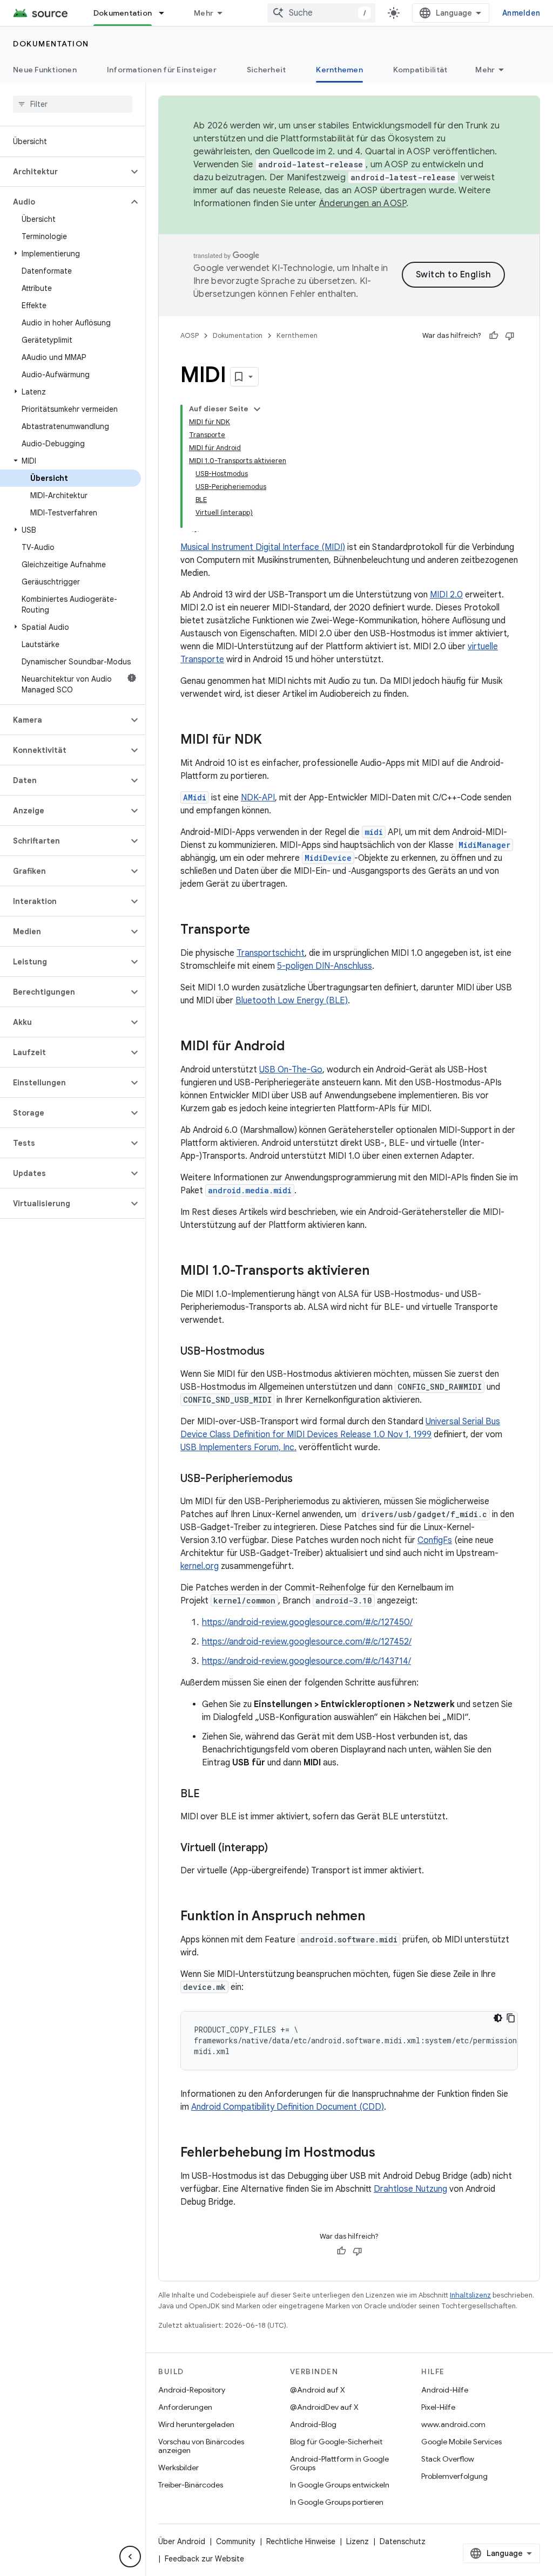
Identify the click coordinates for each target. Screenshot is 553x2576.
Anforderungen (185, 2407)
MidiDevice (328, 858)
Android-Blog (313, 2424)
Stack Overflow (448, 2459)
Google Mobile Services (461, 2442)
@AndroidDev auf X (324, 2407)
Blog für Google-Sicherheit (336, 2442)
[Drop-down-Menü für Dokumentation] (166, 13)
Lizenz (358, 2541)
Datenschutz (403, 2541)
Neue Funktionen (45, 70)
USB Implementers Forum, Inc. (238, 1447)
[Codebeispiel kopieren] (511, 2018)
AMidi (195, 797)
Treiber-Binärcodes (191, 2485)
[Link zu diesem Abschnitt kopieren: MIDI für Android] (295, 1047)
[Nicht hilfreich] (510, 336)
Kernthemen (339, 70)
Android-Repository (192, 2390)
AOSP (190, 335)
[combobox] (321, 13)
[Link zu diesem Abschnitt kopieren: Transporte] (261, 930)
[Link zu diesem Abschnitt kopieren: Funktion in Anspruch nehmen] (376, 1917)
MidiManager (484, 845)
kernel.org (200, 1566)
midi (374, 832)
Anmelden (521, 13)
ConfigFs (435, 1540)
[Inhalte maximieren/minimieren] (257, 409)
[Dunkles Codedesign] (498, 2018)
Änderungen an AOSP (363, 203)
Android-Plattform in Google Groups (339, 2463)
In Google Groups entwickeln (340, 2485)
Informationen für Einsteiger (162, 70)
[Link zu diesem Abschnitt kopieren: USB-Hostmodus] (275, 1352)
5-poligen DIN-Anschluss (325, 966)
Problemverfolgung (454, 2476)
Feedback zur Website (204, 2559)
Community (236, 2541)
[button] (64, 172)
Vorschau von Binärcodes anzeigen (201, 2446)
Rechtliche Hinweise (301, 2541)
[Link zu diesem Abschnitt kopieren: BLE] (211, 1795)
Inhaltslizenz (470, 2295)
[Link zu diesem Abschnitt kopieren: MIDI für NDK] (273, 740)
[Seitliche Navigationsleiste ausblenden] (130, 2557)
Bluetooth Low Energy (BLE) (292, 1001)
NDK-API (258, 798)
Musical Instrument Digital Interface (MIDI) (263, 547)
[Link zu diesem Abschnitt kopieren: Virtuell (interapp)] (279, 1848)
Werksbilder (178, 2468)
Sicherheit (267, 70)
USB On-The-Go (291, 1070)
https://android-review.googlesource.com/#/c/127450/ (307, 1622)
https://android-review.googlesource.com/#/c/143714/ (306, 1661)
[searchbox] (73, 104)
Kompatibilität (420, 70)
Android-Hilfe (445, 2390)
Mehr (204, 13)
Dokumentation (123, 13)
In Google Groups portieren (337, 2502)
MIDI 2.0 (446, 595)
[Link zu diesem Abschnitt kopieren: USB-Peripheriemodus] (304, 1479)
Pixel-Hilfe (438, 2407)
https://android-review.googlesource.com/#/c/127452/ (307, 1642)
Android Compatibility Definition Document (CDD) (288, 2107)
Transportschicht (271, 953)
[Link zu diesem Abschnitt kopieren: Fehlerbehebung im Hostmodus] (386, 2153)
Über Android (182, 2541)
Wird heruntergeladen (196, 2424)
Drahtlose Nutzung (410, 2189)
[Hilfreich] (494, 336)
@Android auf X (318, 2390)
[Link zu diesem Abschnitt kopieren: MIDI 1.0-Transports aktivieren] (380, 1272)
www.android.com (453, 2424)
